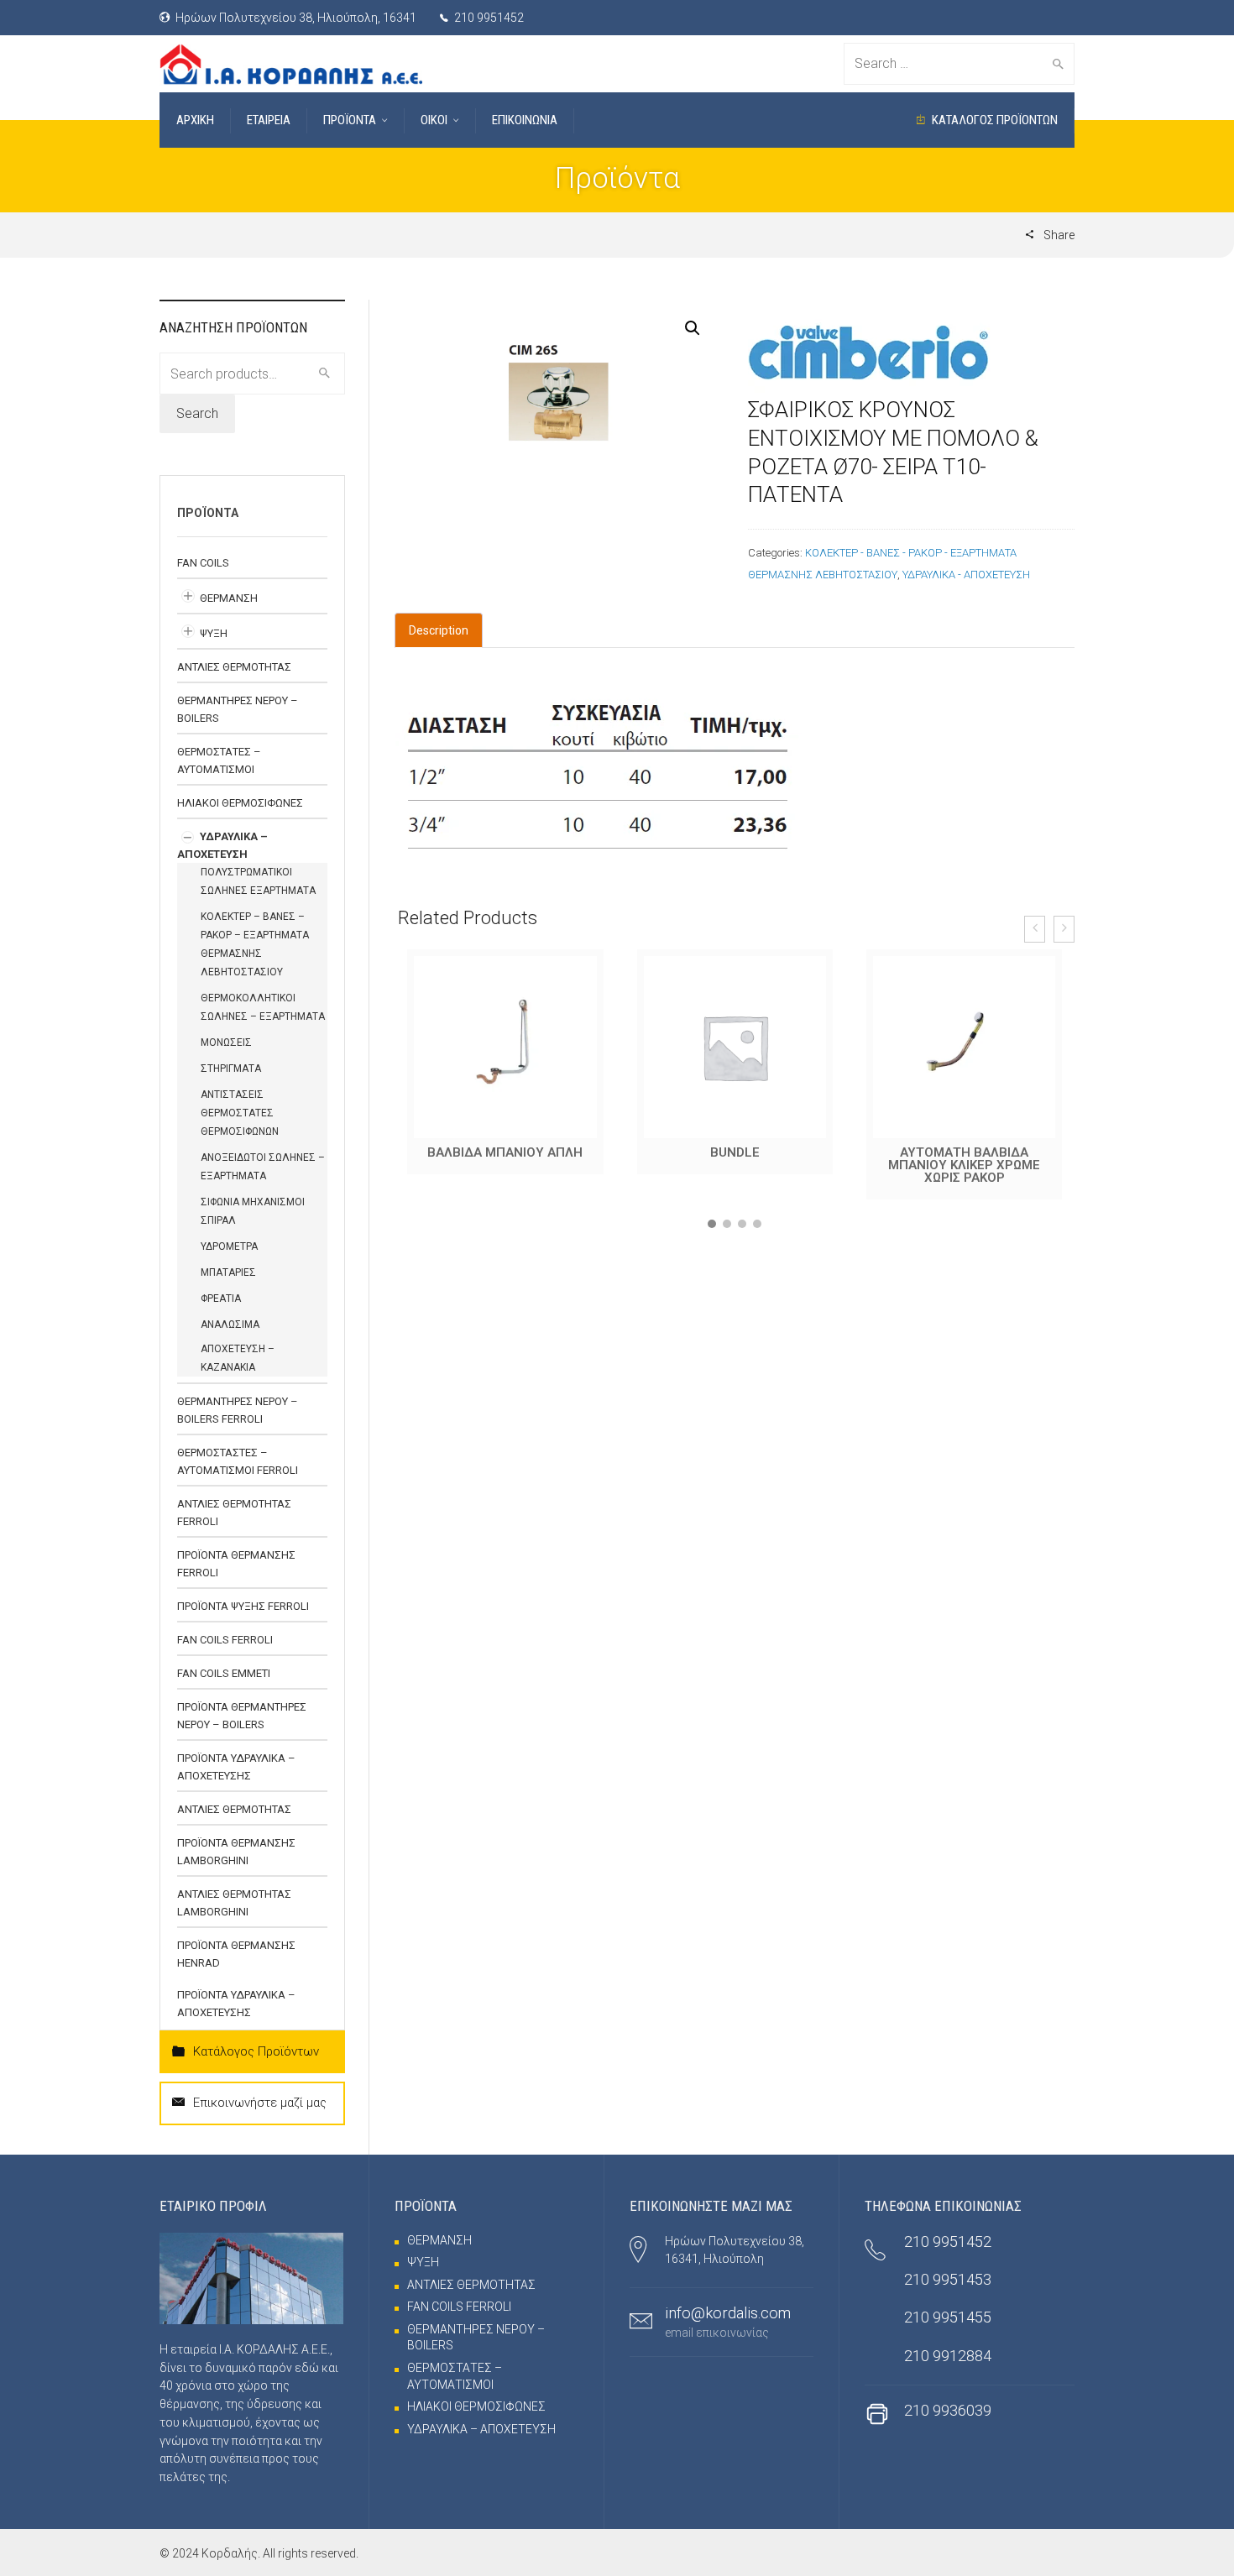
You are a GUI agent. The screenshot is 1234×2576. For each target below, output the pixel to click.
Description (439, 630)
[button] (712, 1224)
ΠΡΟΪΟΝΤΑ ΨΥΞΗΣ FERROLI (243, 1606)
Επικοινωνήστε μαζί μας (260, 2103)
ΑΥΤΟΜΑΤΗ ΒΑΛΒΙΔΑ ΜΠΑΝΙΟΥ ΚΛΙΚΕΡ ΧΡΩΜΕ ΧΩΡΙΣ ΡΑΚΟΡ (735, 1165)
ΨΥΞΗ (214, 633)
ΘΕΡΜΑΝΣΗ (229, 598)
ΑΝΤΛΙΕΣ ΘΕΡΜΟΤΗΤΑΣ (234, 667)
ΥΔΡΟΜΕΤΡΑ (229, 1246)
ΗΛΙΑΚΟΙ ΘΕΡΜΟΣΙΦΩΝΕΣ (240, 803)
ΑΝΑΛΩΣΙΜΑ (230, 1325)
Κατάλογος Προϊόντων (256, 2051)
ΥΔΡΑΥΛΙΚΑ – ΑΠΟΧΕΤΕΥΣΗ (481, 2429)
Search (197, 413)
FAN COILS (203, 563)
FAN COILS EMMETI (224, 1673)
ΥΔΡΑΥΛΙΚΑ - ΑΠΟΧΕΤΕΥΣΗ (966, 575)
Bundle (506, 1152)
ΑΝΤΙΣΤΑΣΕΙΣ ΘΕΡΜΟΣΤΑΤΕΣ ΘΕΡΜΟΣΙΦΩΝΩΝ (240, 1113)
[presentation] (1035, 929)
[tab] (439, 630)
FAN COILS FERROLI (225, 1640)
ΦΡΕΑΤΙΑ (221, 1298)
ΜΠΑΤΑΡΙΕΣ (228, 1272)
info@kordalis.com (728, 2313)
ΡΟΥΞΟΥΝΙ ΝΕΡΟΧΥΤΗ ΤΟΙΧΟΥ (965, 1159)
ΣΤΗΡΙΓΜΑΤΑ (231, 1069)
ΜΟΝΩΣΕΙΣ (226, 1042)
